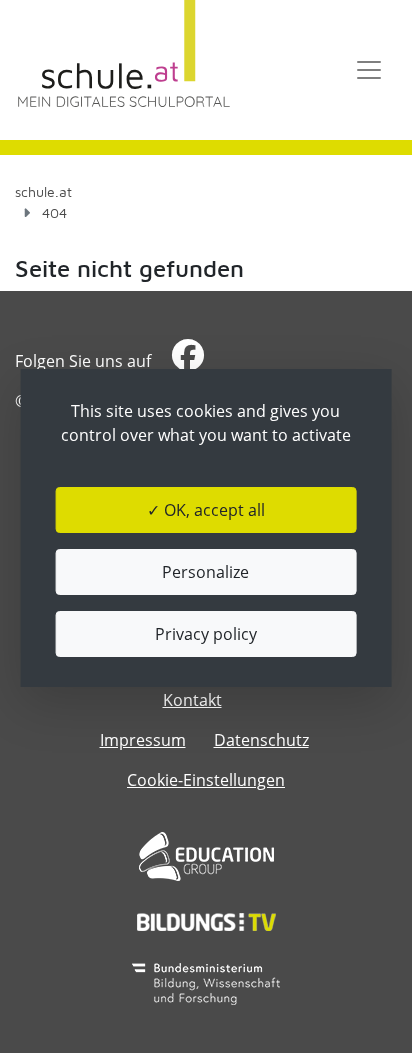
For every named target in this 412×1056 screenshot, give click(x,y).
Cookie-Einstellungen (206, 780)
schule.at (43, 191)
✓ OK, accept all (206, 510)
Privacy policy (206, 634)
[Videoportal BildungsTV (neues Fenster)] (206, 922)
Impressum (143, 740)
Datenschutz (261, 740)
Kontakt (192, 700)
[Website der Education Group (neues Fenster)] (206, 856)
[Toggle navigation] (369, 70)
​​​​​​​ (185, 361)
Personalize (205, 572)
